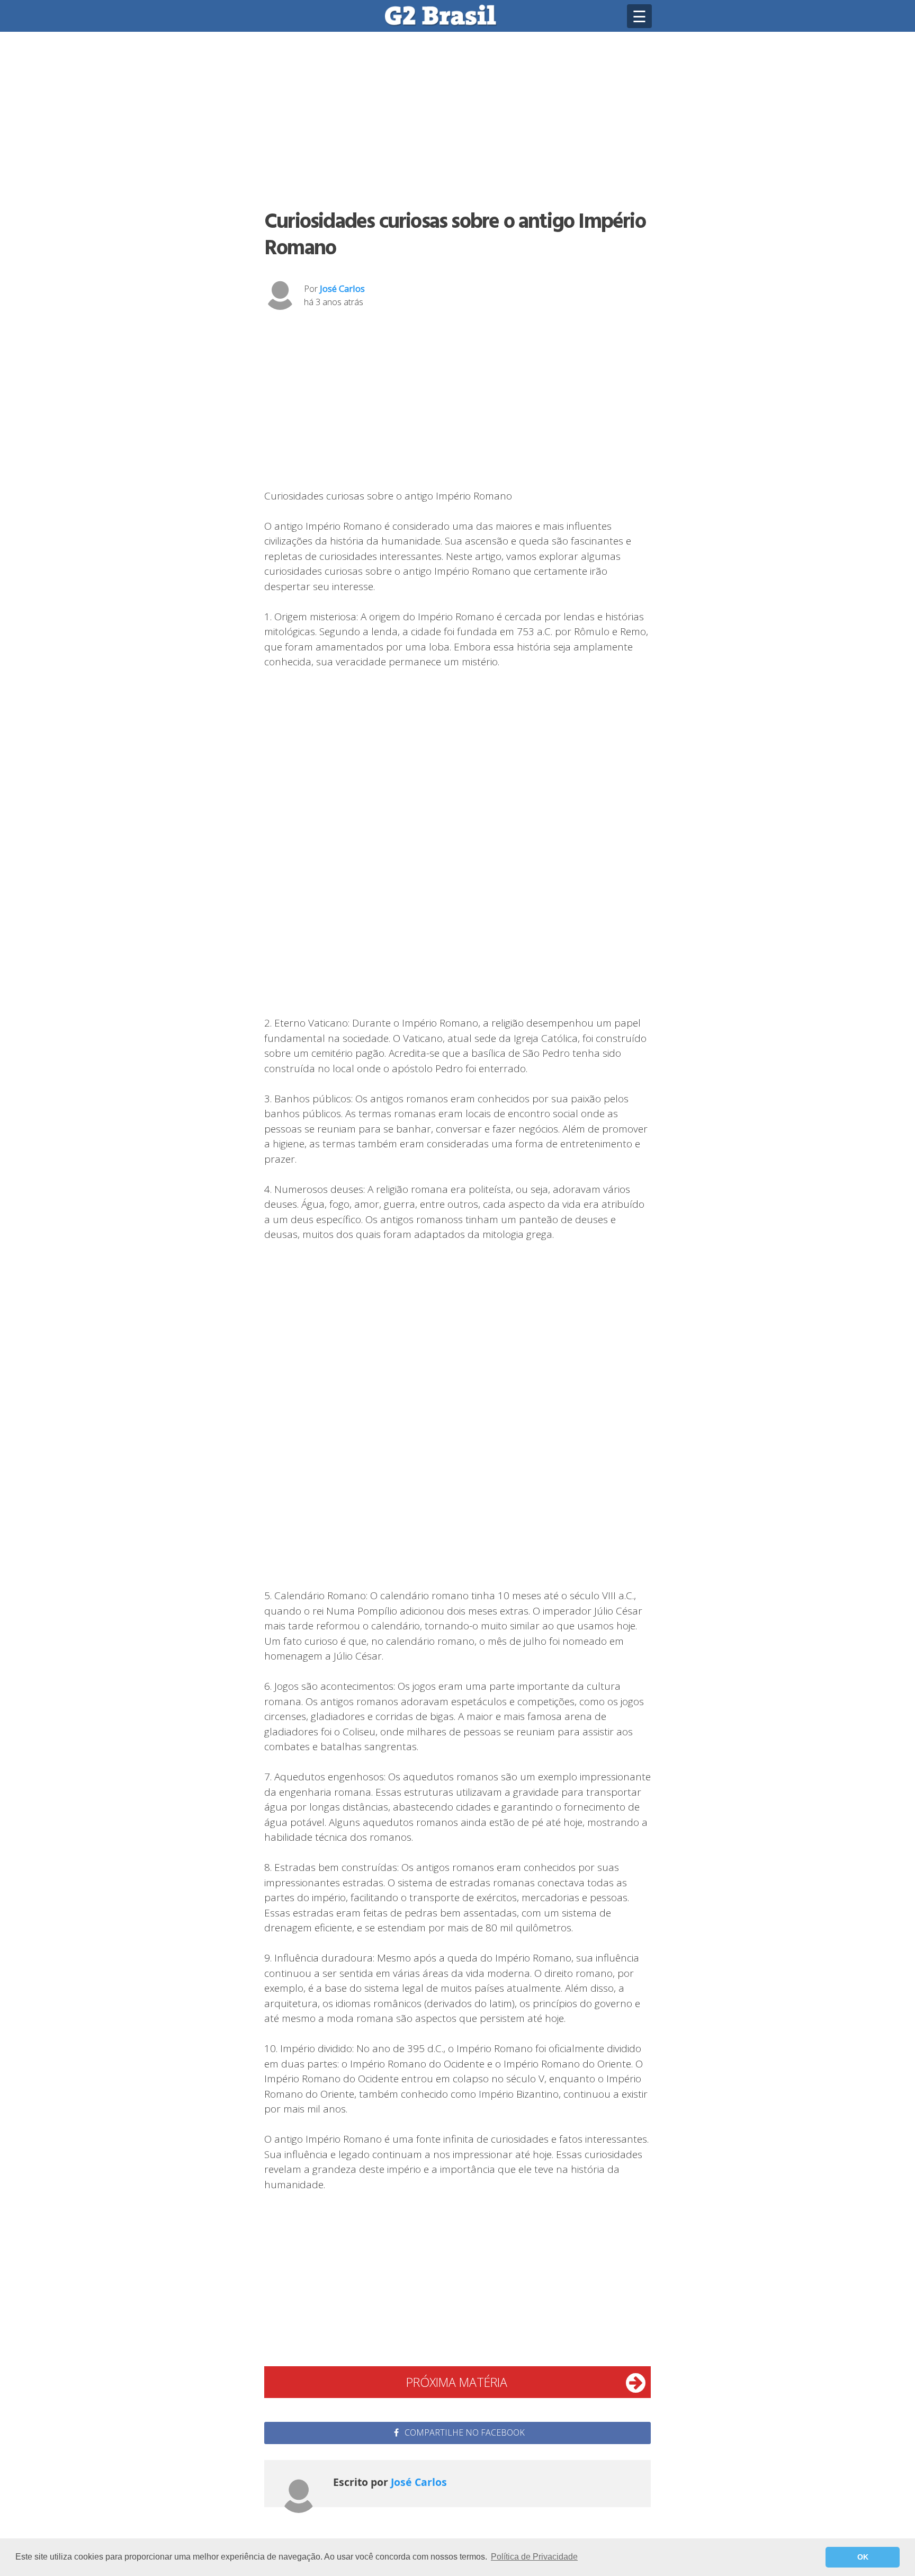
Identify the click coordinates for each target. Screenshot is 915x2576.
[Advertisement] (457, 119)
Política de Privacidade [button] (534, 2557)
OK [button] (863, 2557)
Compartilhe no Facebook (464, 2432)
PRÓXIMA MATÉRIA (457, 2382)
